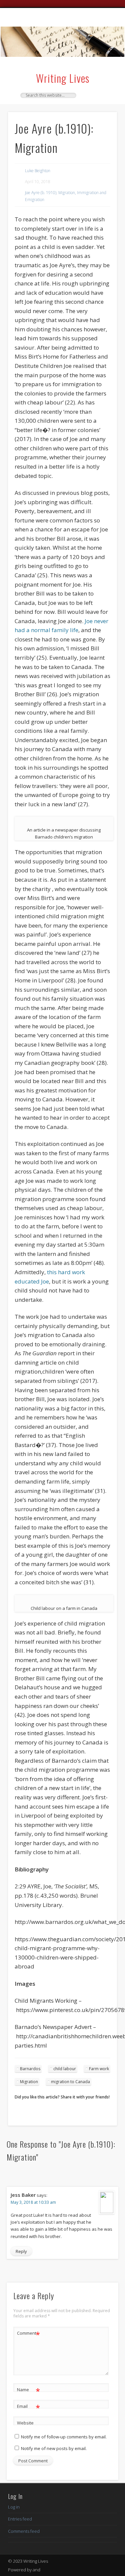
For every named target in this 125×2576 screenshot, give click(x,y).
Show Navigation (101, 66)
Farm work (99, 2069)
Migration (29, 2082)
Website (25, 2423)
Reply (21, 2251)
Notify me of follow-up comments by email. (64, 2437)
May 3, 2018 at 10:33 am (33, 2202)
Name (28, 2391)
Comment (28, 2334)
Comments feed (24, 2531)
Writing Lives (63, 78)
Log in (14, 2507)
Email (28, 2407)
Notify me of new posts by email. (54, 2448)
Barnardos (30, 2069)
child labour (65, 2069)
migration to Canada (70, 2082)
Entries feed (20, 2519)
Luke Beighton (38, 171)
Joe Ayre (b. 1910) (41, 193)
